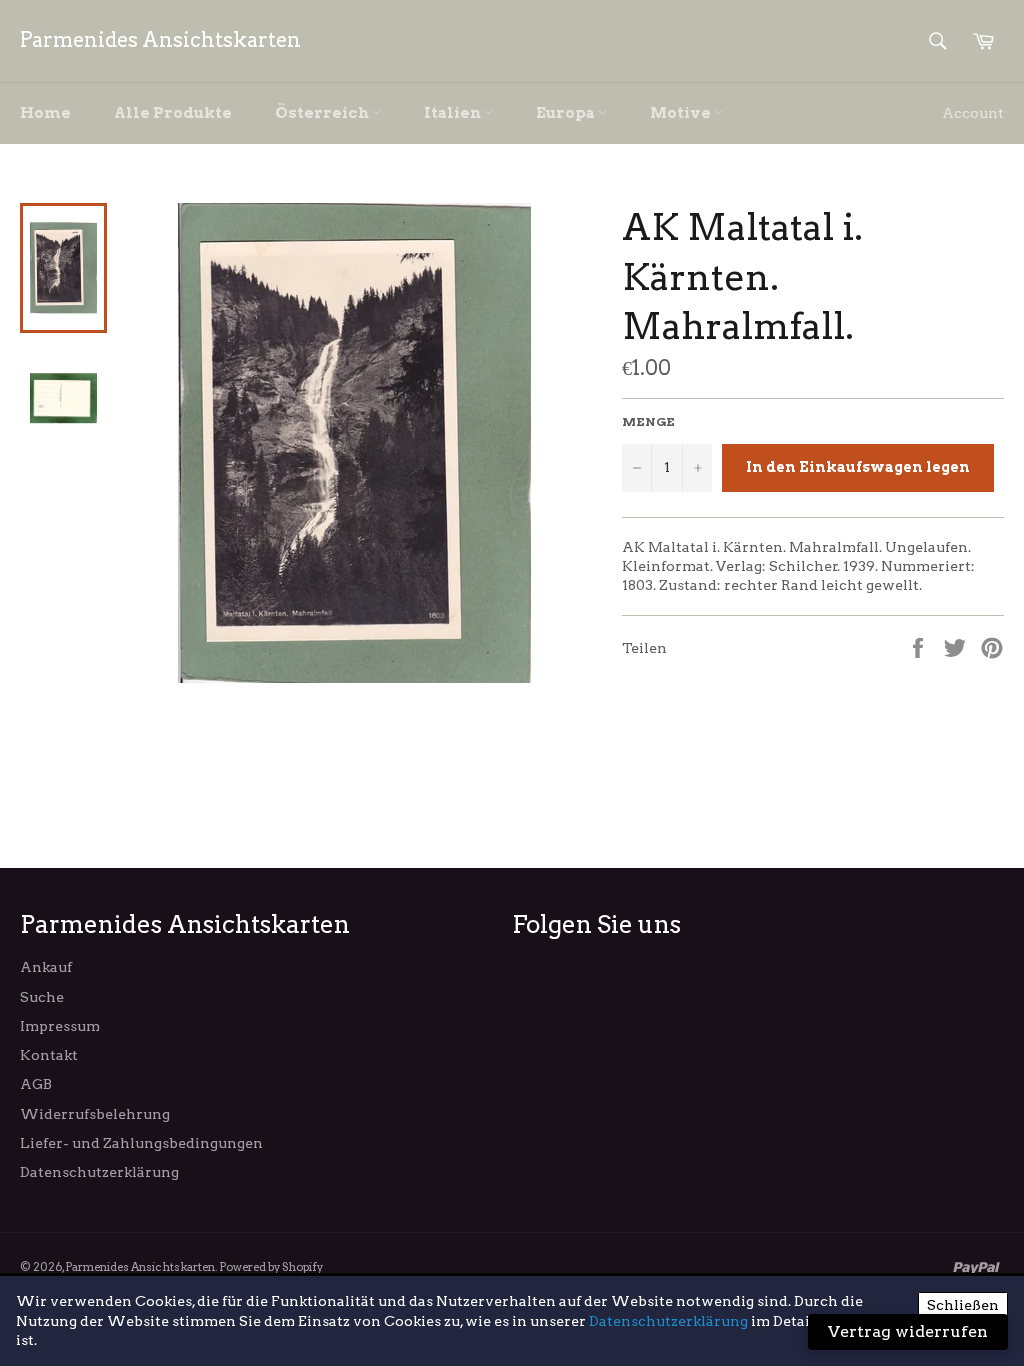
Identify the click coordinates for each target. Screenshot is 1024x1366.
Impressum (60, 1026)
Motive (682, 113)
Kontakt (49, 1055)
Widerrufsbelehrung (95, 1114)
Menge (648, 421)
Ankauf (46, 967)
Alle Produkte (173, 113)
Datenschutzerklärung (99, 1172)
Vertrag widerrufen (908, 1331)
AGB (36, 1084)
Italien (454, 113)
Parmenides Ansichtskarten (160, 40)
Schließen (963, 1305)
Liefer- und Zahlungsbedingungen (141, 1143)
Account (973, 113)
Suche (42, 997)
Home (45, 113)
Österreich (323, 113)
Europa (567, 113)
